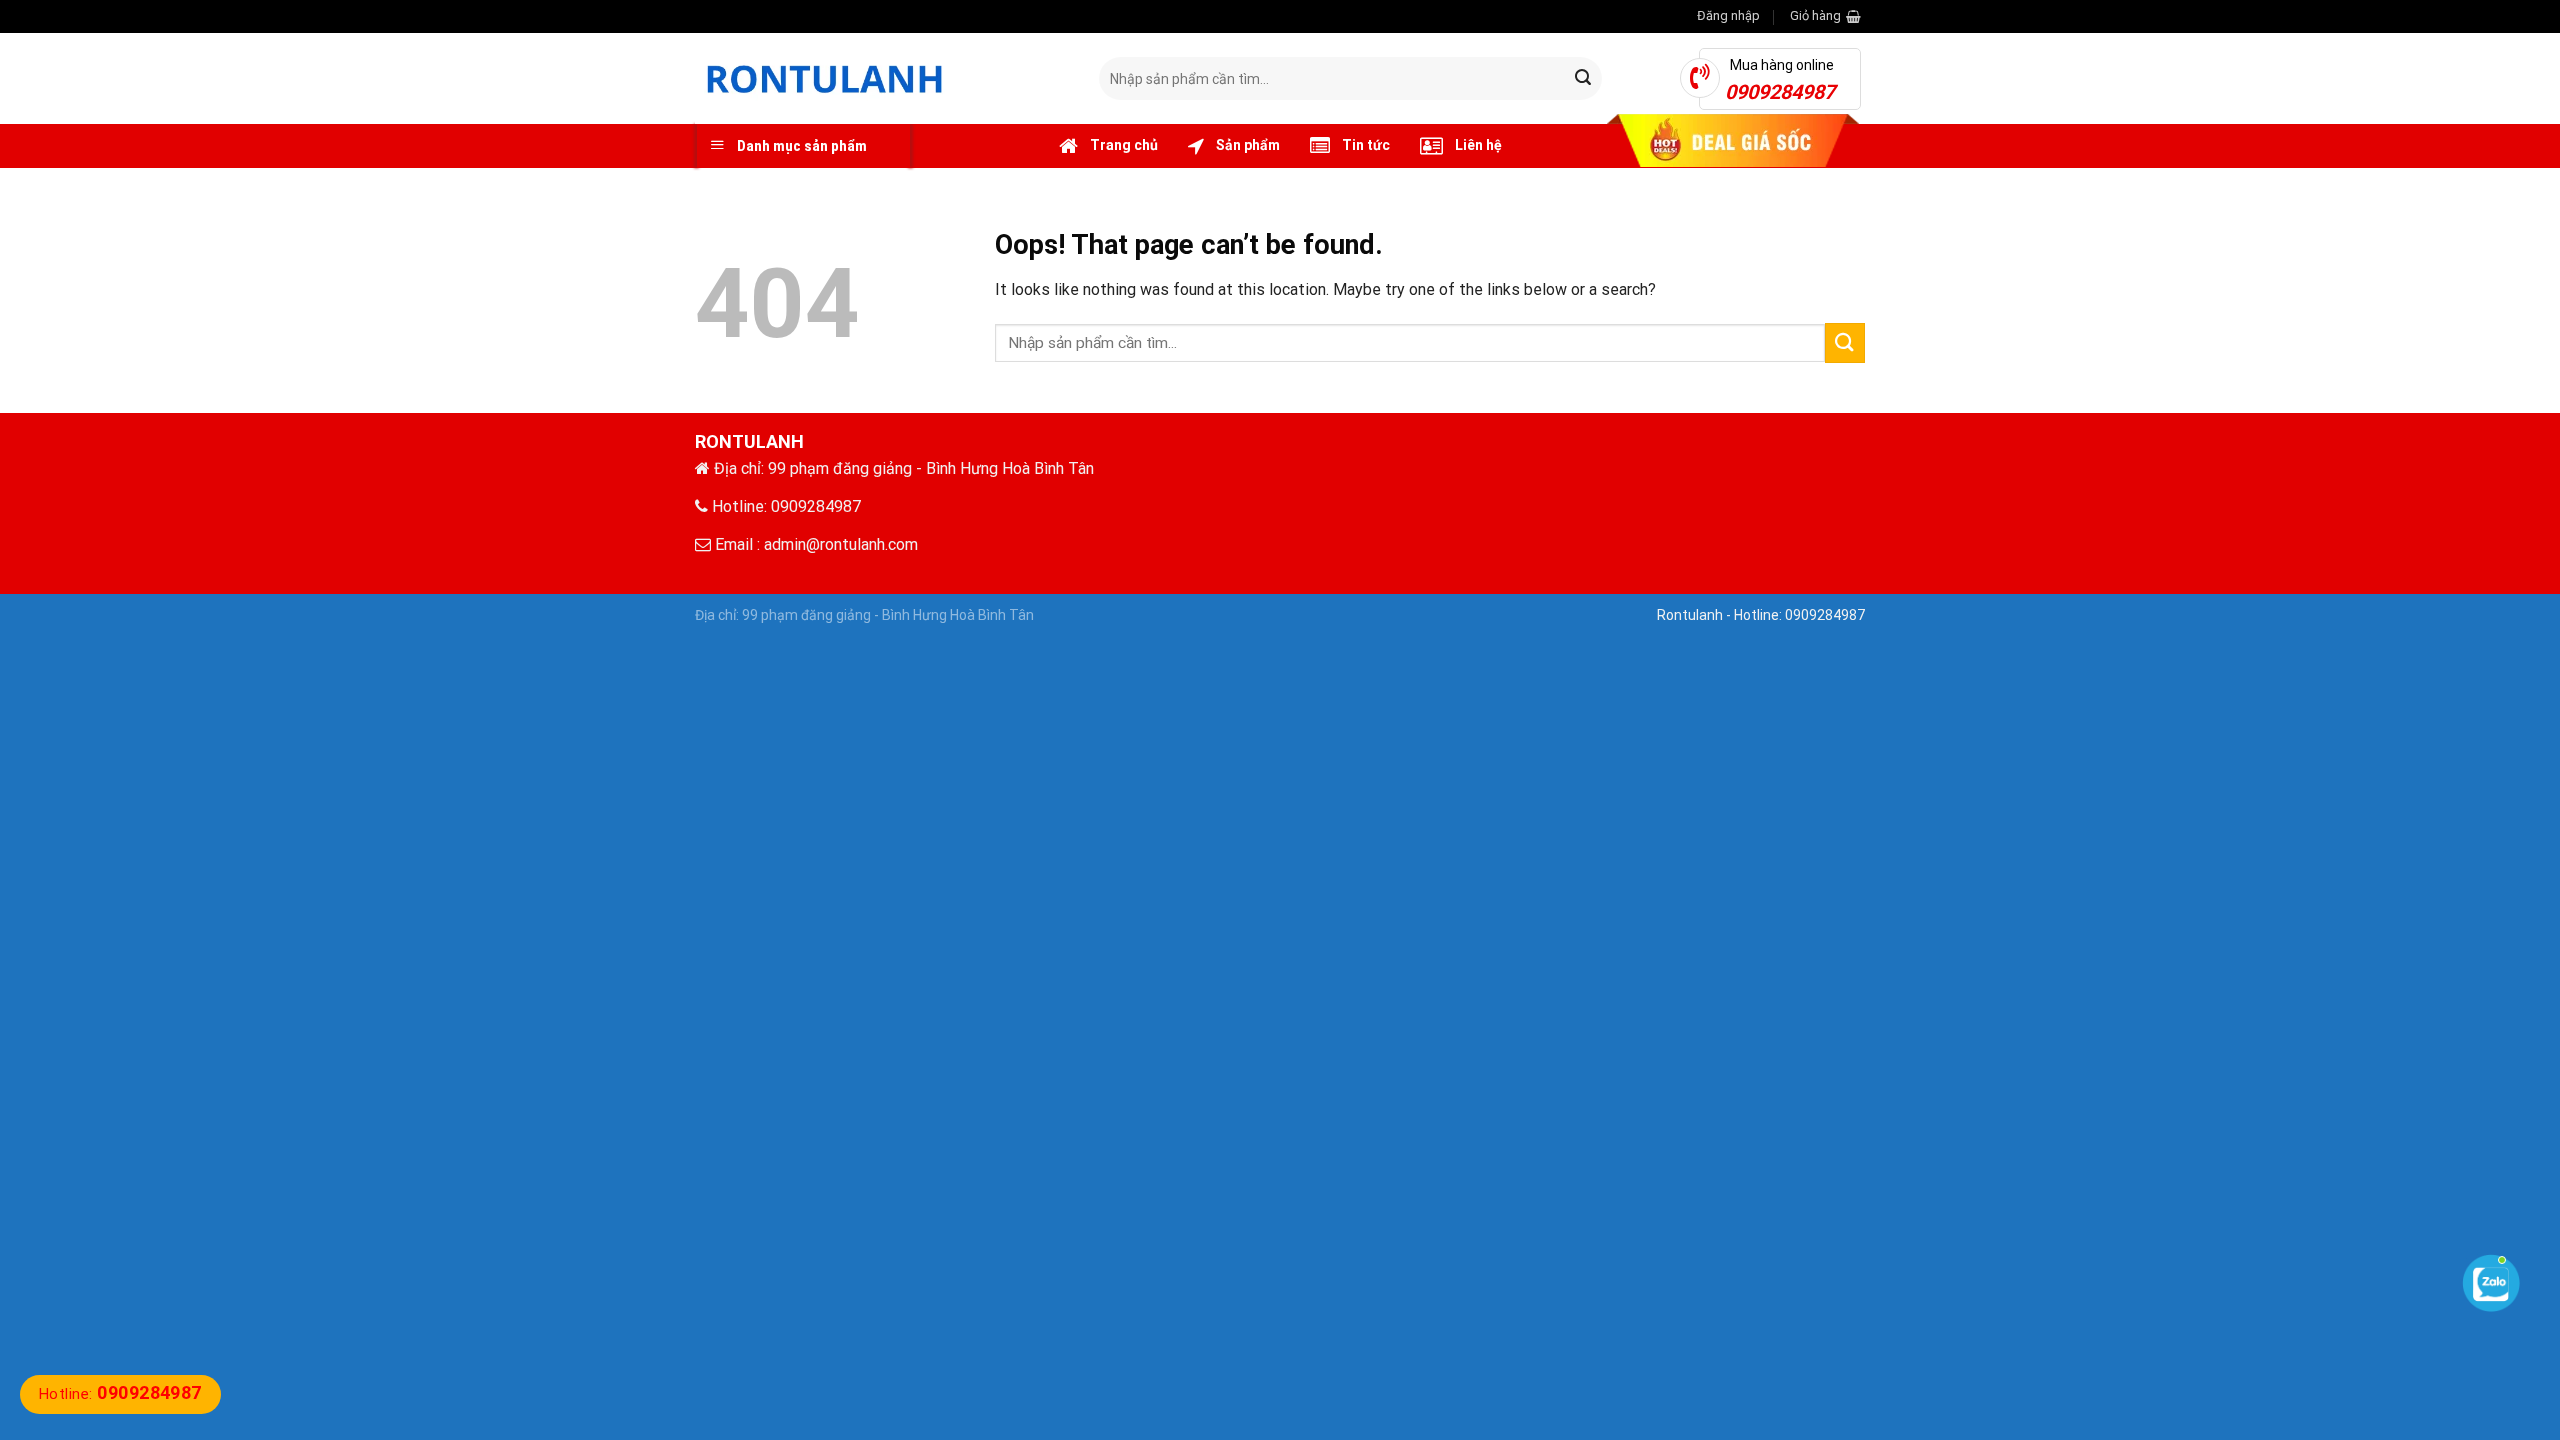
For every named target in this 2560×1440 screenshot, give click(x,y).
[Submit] (1583, 79)
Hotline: (120, 1394)
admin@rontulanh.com (841, 544)
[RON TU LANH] (882, 78)
